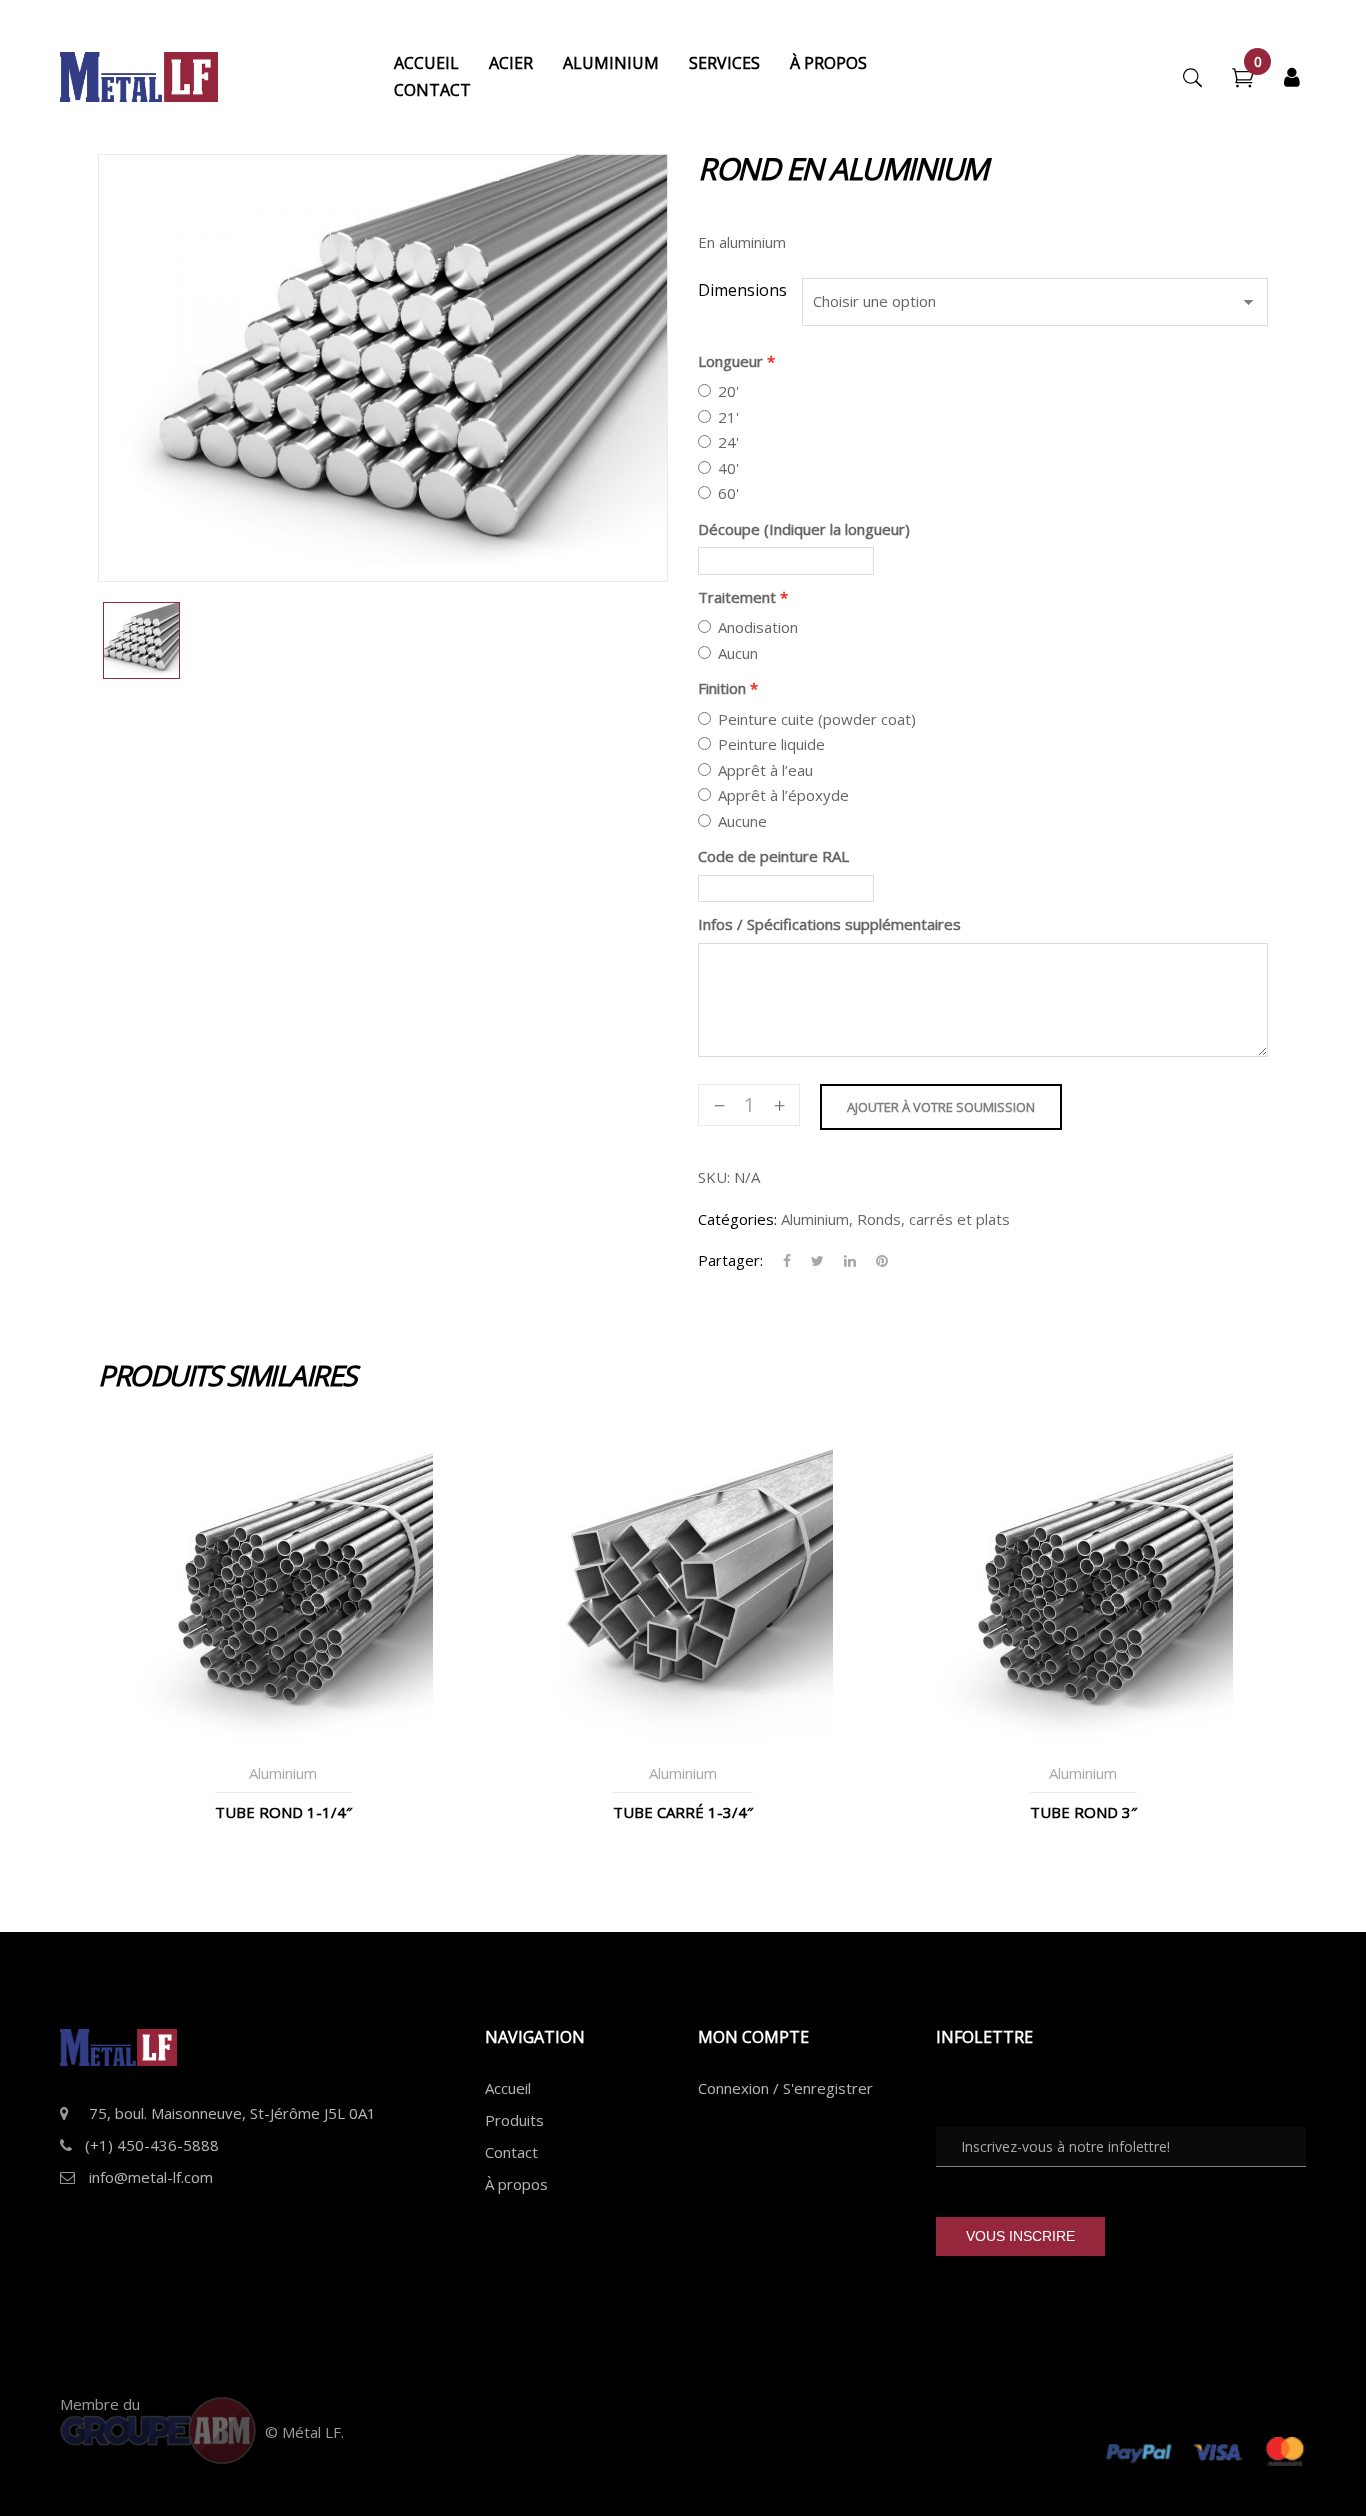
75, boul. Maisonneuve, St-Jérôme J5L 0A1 (232, 2113)
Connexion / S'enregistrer (785, 2088)
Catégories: (737, 1219)
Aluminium (815, 1219)
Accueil (508, 2088)
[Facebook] (787, 1261)
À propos (516, 2184)
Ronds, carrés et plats (933, 1219)
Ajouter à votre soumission (941, 1107)
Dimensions (742, 290)
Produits (514, 2120)
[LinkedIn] (850, 1261)
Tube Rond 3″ (1083, 1812)
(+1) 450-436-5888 (152, 2145)
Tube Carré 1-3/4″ (683, 1812)
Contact (511, 2152)
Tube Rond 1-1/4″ (283, 1812)
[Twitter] (817, 1261)
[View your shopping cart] (1243, 80)
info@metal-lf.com (151, 2177)
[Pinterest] (877, 1261)
